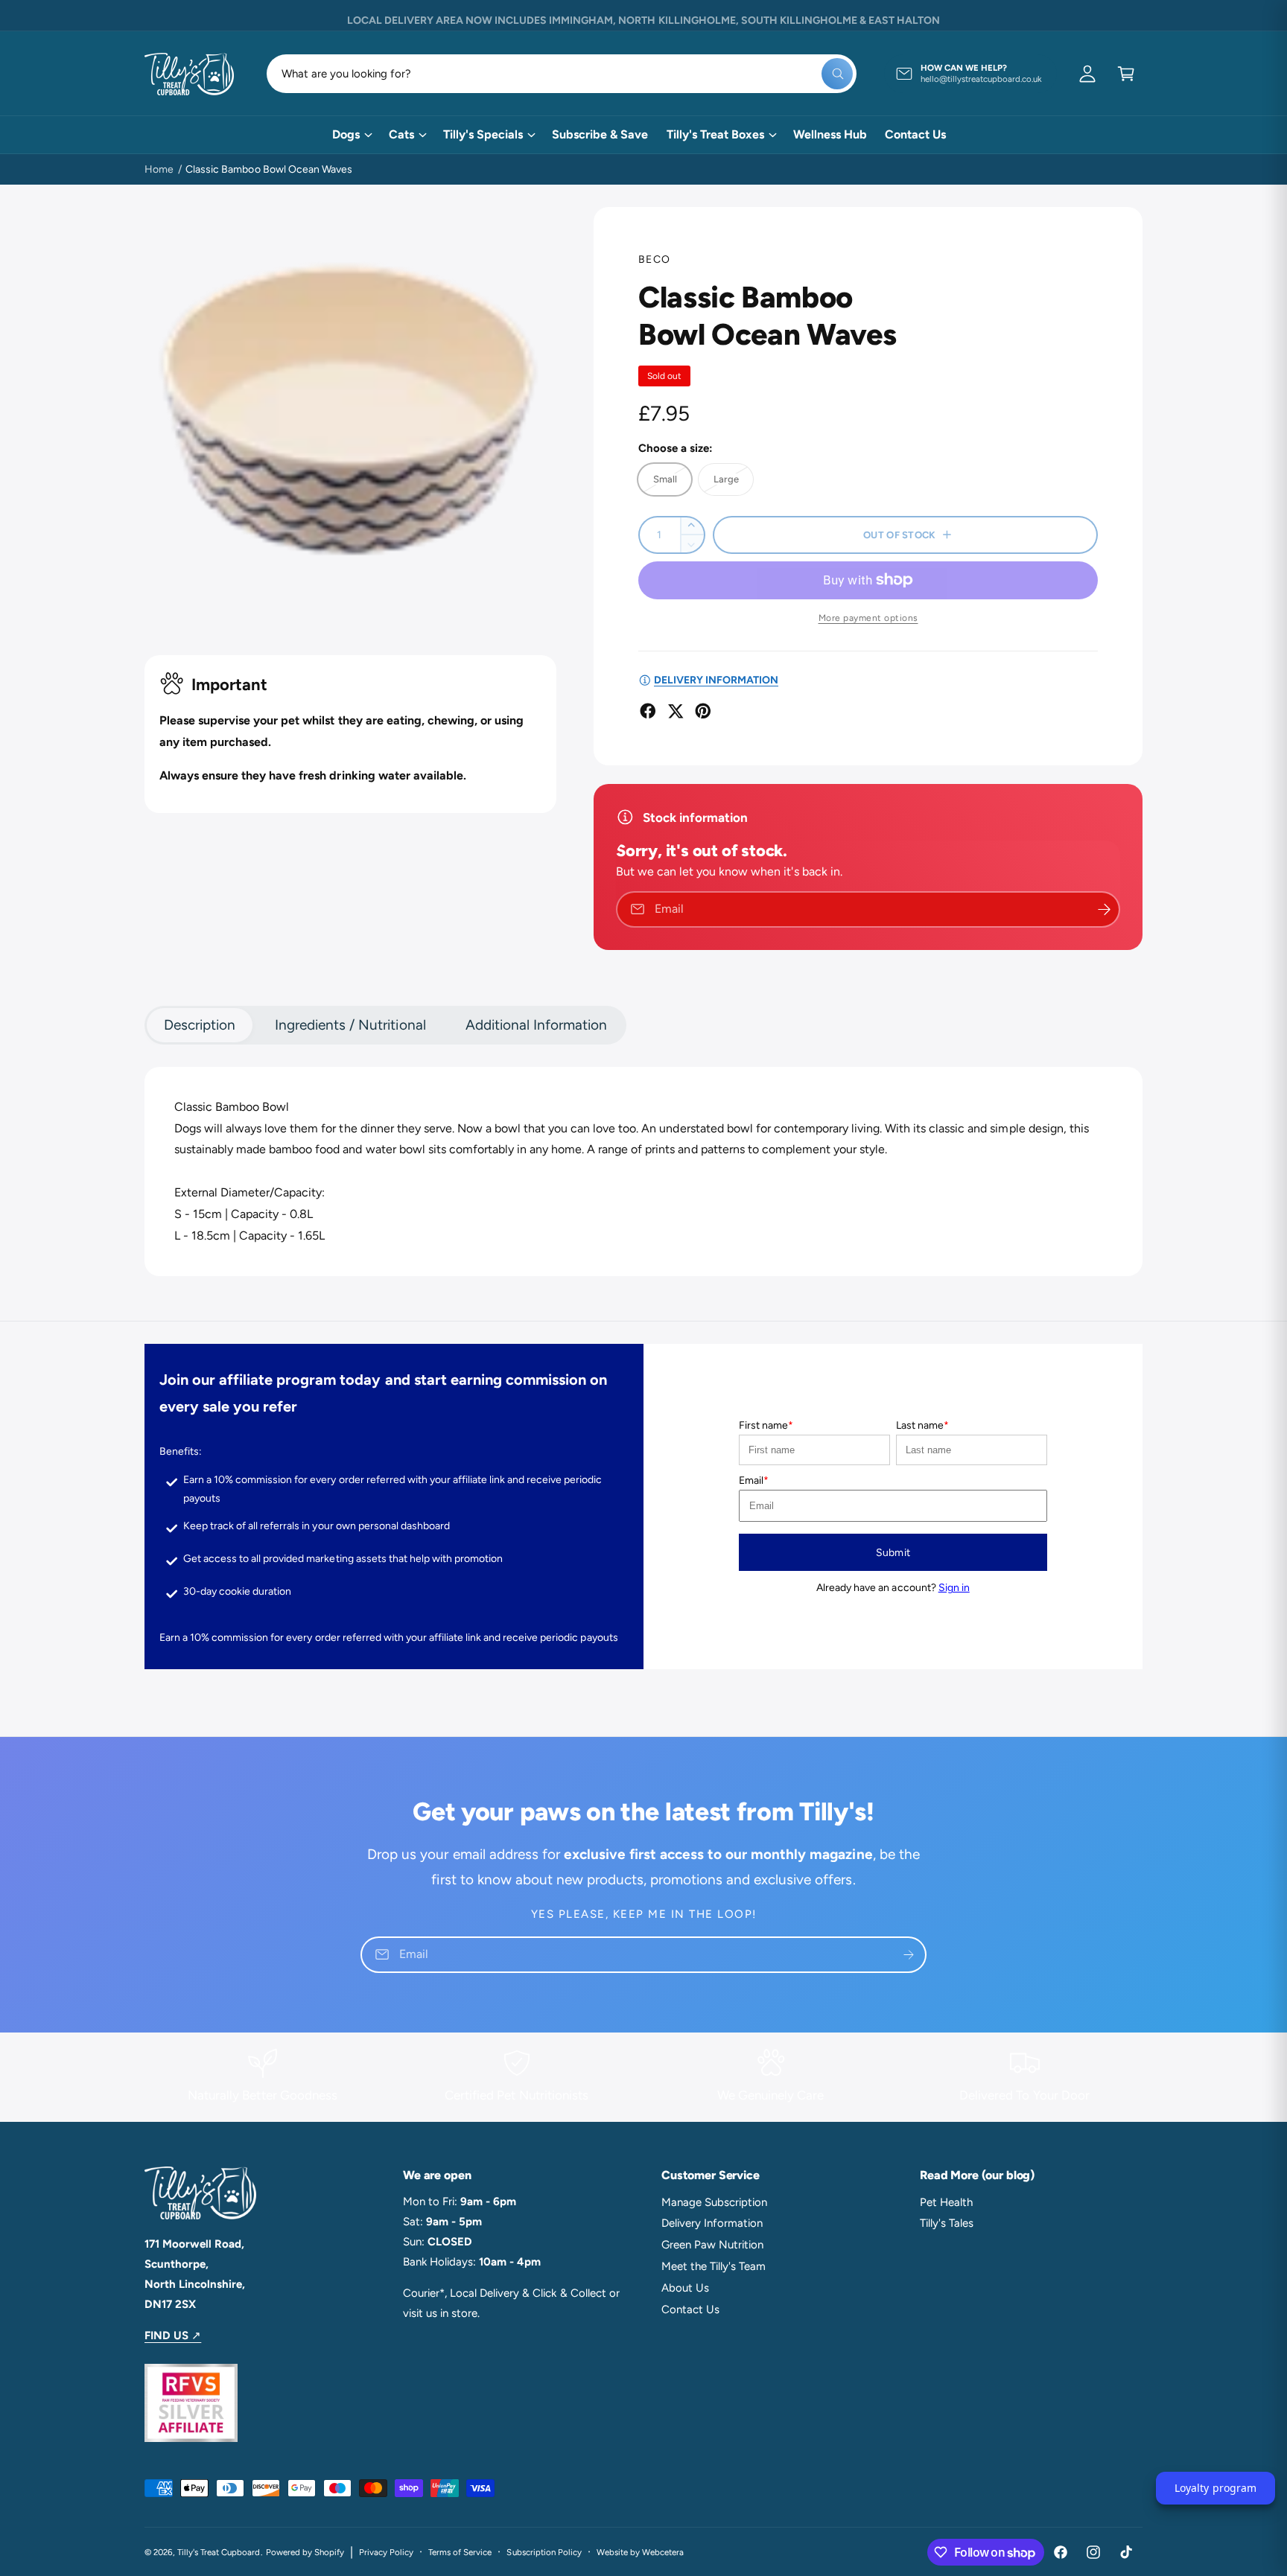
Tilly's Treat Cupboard (219, 2552)
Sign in (954, 1588)
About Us (685, 2288)
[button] (1126, 74)
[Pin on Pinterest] (703, 711)
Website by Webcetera (640, 2552)
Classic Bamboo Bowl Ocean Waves (269, 169)
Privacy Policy (386, 2552)
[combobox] (562, 74)
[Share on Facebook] (648, 711)
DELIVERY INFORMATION (716, 680)
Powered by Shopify (305, 2552)
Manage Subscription (714, 2202)
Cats (401, 134)
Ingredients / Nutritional (350, 1025)
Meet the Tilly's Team (714, 2266)
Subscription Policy (544, 2552)
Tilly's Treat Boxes (715, 134)
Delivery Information (712, 2223)
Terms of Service (460, 2552)
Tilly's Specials (483, 134)
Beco (655, 259)
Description (200, 1025)
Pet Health (946, 2202)
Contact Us (690, 2309)
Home (159, 169)
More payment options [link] (868, 618)
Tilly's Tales (947, 2223)
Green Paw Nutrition (712, 2245)
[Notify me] (1104, 909)
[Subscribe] (909, 1955)
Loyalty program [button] (1215, 2488)
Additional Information (536, 1025)
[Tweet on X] (676, 711)
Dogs (346, 134)
